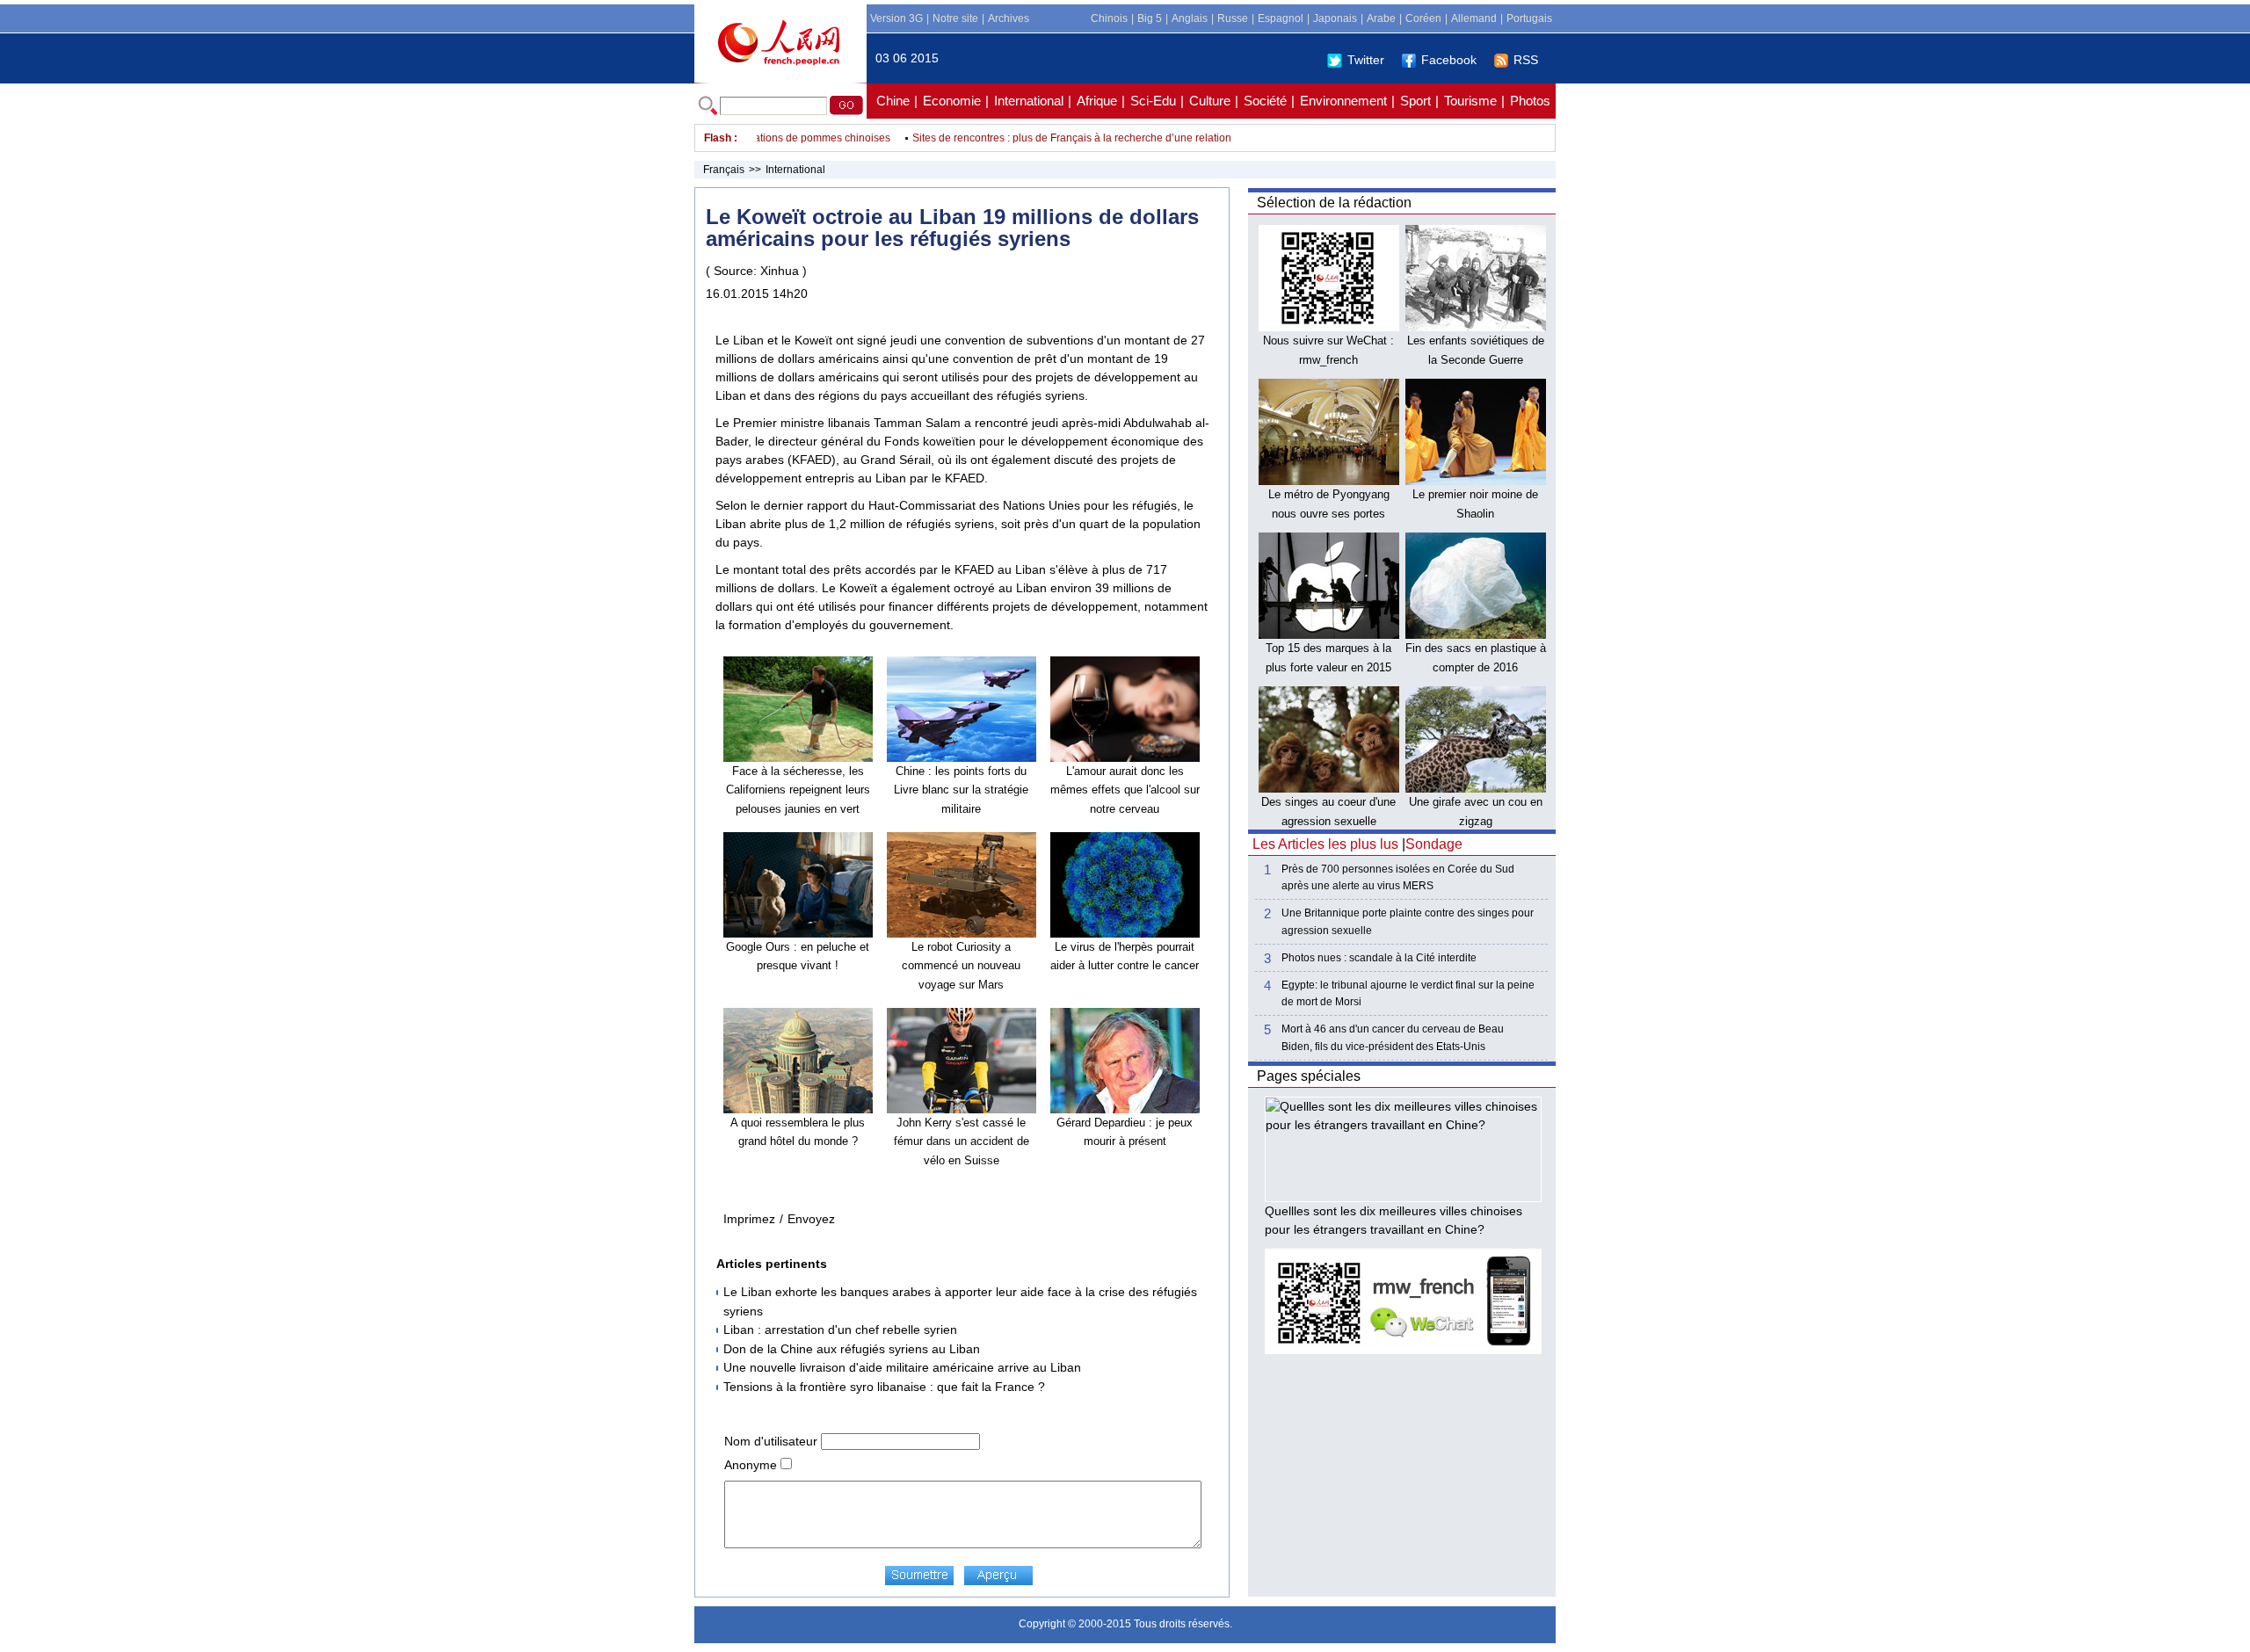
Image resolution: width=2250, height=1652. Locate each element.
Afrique (1097, 101)
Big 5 (1150, 18)
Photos (1530, 101)
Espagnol (1281, 18)
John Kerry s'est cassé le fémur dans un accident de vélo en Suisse (962, 1141)
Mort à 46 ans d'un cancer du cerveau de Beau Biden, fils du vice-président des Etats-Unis (1393, 1037)
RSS (1526, 60)
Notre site (955, 18)
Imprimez (749, 1219)
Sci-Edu (1153, 101)
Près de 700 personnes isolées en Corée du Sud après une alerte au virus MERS (1398, 877)
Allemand (1474, 18)
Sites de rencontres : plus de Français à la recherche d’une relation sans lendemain (1081, 138)
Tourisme (1470, 101)
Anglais (1190, 18)
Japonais (1335, 18)
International (1029, 101)
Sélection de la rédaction (1334, 203)
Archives (1009, 18)
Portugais (1529, 18)
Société (1265, 101)
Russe (1233, 18)
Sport (1415, 101)
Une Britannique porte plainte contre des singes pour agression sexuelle (1408, 921)
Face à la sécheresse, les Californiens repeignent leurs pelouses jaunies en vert (798, 790)
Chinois (1109, 18)
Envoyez (811, 1219)
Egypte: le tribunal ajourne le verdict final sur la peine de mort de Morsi (1408, 993)
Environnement (1343, 101)
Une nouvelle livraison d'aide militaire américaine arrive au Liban (902, 1367)
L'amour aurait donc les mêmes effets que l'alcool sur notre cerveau (1125, 790)
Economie (952, 101)
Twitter (1366, 60)
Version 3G (896, 18)
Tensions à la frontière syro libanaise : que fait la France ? (884, 1387)
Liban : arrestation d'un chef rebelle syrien (840, 1330)
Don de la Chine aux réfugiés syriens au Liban (852, 1349)
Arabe (1381, 18)
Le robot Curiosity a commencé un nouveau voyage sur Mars (961, 966)
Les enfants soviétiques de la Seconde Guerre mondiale (1476, 359)
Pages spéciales (1309, 1076)
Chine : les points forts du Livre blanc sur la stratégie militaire (961, 790)
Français (724, 170)
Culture (1210, 101)
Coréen (1423, 18)
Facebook (1449, 60)
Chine (893, 101)
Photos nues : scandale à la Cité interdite (1379, 958)
